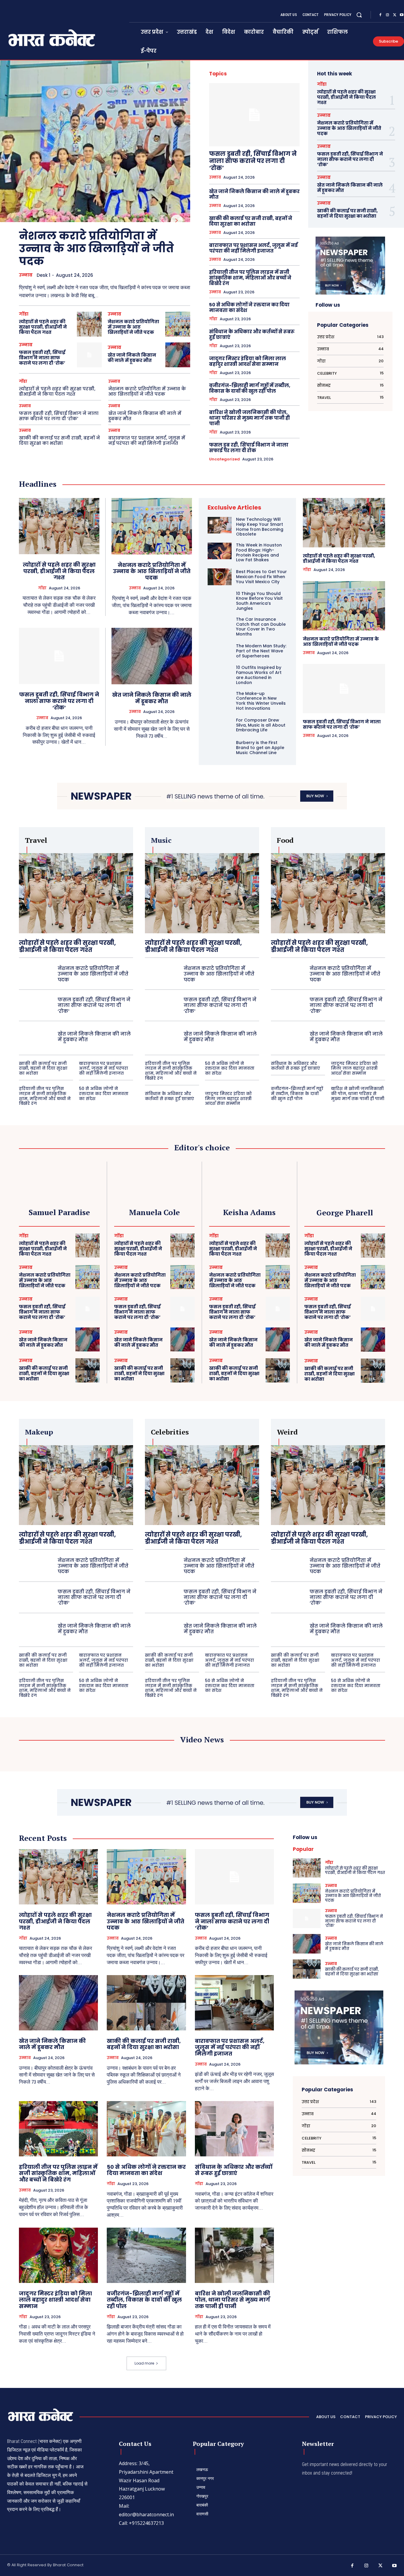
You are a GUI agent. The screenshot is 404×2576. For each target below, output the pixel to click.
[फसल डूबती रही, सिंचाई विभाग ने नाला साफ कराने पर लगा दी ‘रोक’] (89, 355)
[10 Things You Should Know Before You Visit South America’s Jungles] (220, 599)
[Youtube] (395, 2566)
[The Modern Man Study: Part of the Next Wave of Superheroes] (220, 651)
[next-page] (177, 221)
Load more (144, 2363)
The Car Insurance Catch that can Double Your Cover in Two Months (261, 627)
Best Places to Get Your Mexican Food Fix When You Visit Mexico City (261, 577)
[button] (359, 15)
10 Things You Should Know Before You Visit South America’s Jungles (259, 601)
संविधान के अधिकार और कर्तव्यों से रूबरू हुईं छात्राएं (252, 334)
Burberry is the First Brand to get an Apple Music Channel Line (260, 748)
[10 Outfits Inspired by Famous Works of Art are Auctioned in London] (220, 673)
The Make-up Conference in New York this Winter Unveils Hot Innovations (261, 701)
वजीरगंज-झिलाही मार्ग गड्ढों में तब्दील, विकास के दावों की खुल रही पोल (250, 388)
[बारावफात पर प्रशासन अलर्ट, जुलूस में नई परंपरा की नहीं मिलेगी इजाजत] (234, 2003)
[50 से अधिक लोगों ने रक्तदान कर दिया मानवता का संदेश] (146, 2129)
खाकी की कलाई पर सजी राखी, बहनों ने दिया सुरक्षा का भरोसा (59, 440)
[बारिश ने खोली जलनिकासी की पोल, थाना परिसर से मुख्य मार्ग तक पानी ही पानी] (234, 2255)
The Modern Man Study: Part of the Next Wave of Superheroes (261, 651)
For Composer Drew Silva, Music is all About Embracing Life (261, 725)
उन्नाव (26, 275)
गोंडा (24, 314)
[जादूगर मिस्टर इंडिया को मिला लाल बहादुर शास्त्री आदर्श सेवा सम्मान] (58, 2255)
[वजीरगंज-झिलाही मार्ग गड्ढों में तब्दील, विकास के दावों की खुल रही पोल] (146, 2255)
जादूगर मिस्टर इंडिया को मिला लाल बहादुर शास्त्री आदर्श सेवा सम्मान (248, 361)
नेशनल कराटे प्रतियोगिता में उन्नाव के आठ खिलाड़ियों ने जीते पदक (96, 249)
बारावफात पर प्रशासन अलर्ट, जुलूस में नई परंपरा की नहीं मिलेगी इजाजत (147, 440)
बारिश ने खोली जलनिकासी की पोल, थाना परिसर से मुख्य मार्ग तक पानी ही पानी (249, 418)
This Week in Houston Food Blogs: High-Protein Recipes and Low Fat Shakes (259, 552)
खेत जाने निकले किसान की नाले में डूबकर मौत (132, 358)
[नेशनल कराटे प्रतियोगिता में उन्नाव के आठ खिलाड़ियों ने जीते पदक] (95, 141)
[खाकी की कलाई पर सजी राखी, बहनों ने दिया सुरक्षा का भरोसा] (88, 1370)
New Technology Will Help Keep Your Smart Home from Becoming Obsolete (260, 527)
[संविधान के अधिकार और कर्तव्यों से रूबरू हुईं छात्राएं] (234, 2129)
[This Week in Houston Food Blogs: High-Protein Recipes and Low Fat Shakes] (220, 551)
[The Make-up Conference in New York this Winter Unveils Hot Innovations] (220, 699)
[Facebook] (380, 15)
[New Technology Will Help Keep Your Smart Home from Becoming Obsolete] (220, 525)
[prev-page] (163, 221)
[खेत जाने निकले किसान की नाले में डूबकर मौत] (178, 355)
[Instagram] (387, 15)
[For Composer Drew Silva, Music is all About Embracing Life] (220, 725)
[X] (395, 15)
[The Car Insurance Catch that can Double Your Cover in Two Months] (220, 625)
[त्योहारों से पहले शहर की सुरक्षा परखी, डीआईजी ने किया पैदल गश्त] (89, 324)
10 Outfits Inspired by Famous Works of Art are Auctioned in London (259, 675)
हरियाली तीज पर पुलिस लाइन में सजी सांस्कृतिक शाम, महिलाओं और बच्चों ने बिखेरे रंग (250, 278)
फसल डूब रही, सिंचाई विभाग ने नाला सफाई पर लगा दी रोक (249, 448)
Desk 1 (43, 275)
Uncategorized (224, 459)
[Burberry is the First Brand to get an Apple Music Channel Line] (220, 748)
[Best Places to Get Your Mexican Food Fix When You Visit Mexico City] (220, 577)
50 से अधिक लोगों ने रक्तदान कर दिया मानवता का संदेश (249, 308)
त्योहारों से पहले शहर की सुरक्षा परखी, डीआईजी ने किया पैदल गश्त (43, 327)
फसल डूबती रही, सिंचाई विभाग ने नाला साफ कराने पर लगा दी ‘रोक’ (42, 358)
